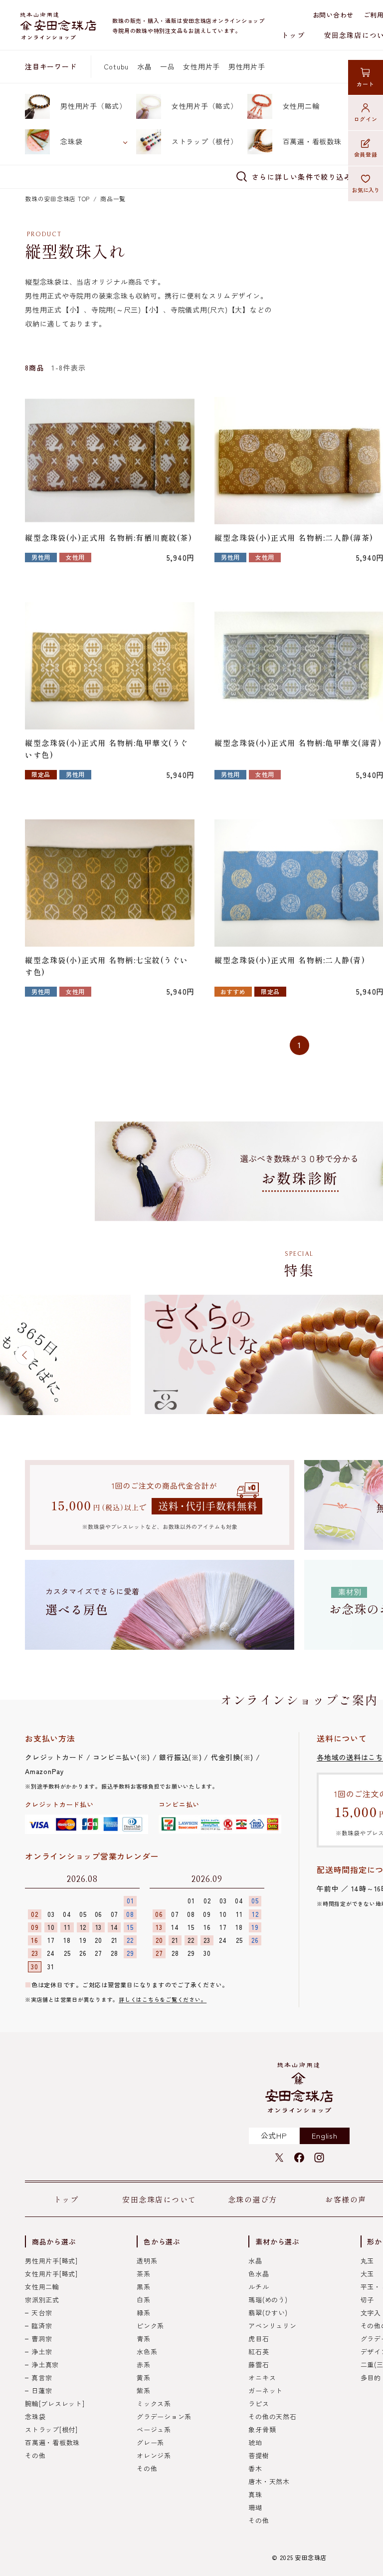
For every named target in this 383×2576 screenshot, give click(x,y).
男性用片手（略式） (94, 106)
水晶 (145, 66)
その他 (35, 2455)
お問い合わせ (333, 15)
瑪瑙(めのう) (268, 2300)
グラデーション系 (164, 2416)
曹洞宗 (42, 2339)
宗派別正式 (42, 2300)
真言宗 (42, 2378)
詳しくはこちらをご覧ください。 (163, 1999)
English (324, 2135)
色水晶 (259, 2274)
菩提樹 (259, 2455)
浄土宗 (42, 2352)
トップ (293, 35)
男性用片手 (247, 66)
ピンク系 (150, 2326)
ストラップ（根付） (205, 141)
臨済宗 (42, 2326)
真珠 (255, 2494)
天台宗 (42, 2313)
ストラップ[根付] (51, 2429)
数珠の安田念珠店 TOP (57, 198)
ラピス (259, 2403)
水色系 (147, 2352)
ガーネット (266, 2391)
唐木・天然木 (269, 2481)
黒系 (144, 2287)
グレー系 (150, 2442)
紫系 (144, 2391)
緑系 (144, 2313)
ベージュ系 (154, 2429)
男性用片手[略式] (51, 2261)
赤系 (144, 2365)
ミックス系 (154, 2403)
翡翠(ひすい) (268, 2313)
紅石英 (259, 2352)
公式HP (274, 2135)
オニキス (262, 2378)
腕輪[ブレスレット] (55, 2403)
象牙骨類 (262, 2429)
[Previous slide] (25, 1355)
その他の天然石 (272, 2416)
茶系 (144, 2274)
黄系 (144, 2378)
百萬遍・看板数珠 (312, 141)
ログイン (366, 119)
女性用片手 (201, 66)
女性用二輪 (301, 106)
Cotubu (116, 66)
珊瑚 (255, 2507)
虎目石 (259, 2339)
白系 (144, 2300)
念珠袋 (71, 141)
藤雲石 (259, 2365)
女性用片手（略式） (205, 106)
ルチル (259, 2287)
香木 (255, 2468)
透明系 (147, 2261)
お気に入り (366, 190)
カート (365, 84)
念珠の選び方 (253, 2199)
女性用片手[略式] (51, 2274)
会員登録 (366, 154)
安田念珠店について (159, 2199)
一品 (168, 66)
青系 (144, 2339)
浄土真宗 (45, 2365)
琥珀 (255, 2442)
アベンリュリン (272, 2326)
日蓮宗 (42, 2391)
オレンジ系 (154, 2455)
